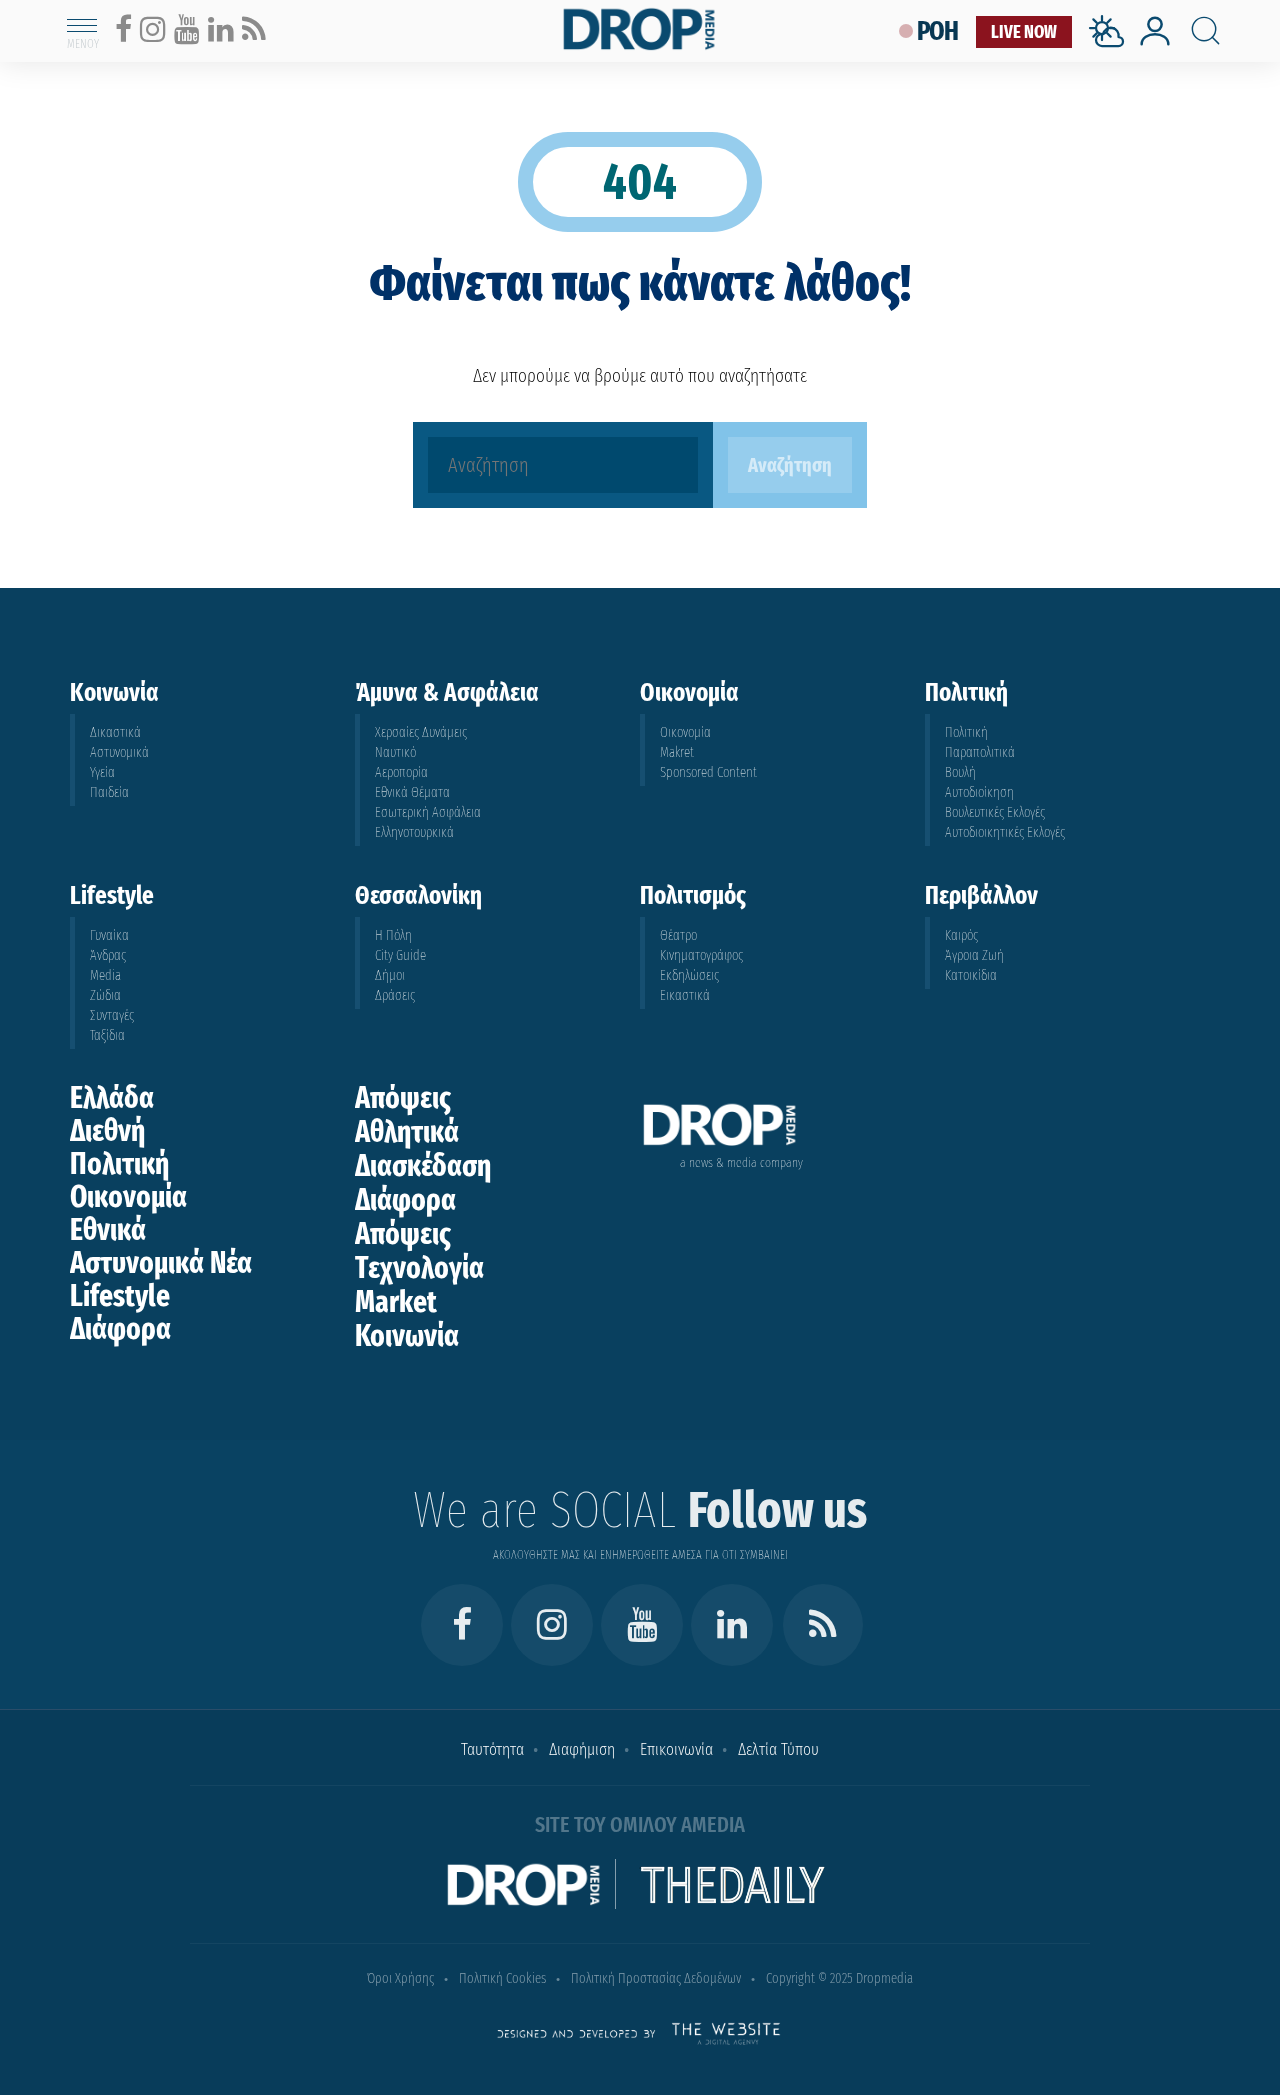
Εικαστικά (685, 995)
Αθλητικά (407, 1132)
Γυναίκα (109, 935)
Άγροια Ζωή (974, 955)
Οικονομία (685, 732)
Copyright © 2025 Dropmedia (839, 1978)
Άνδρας (108, 955)
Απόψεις (403, 1098)
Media (105, 975)
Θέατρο (678, 935)
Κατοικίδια (971, 975)
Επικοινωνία (676, 1749)
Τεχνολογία (419, 1268)
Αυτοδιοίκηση (979, 792)
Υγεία (102, 772)
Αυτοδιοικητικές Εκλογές (1005, 832)
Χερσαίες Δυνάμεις (421, 732)
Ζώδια (105, 995)
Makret (677, 752)
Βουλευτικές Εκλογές (995, 812)
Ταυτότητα (492, 1749)
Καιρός (961, 935)
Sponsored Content (708, 772)
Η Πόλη (393, 935)
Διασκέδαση (423, 1166)
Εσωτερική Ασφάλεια (428, 812)
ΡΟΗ (938, 31)
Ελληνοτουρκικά (414, 832)
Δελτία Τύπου (778, 1749)
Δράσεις (395, 995)
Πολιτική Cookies (502, 1978)
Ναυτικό (395, 752)
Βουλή (960, 772)
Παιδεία (109, 792)
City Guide (400, 955)
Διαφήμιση (582, 1749)
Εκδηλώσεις (689, 975)
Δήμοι (390, 975)
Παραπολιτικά (980, 752)
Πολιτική (966, 732)
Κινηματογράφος (701, 955)
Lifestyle (120, 1296)
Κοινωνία (407, 1336)
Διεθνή (107, 1131)
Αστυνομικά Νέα (161, 1263)
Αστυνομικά (119, 752)
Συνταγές (112, 1015)
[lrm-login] (1155, 43)
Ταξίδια (107, 1035)
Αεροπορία (401, 772)
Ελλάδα (112, 1098)
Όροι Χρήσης (400, 1978)
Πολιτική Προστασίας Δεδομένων (656, 1978)
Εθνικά (108, 1230)
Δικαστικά (115, 732)
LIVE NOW (1024, 32)
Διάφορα (120, 1329)
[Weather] (1111, 53)
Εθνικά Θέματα (412, 792)
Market (396, 1302)
